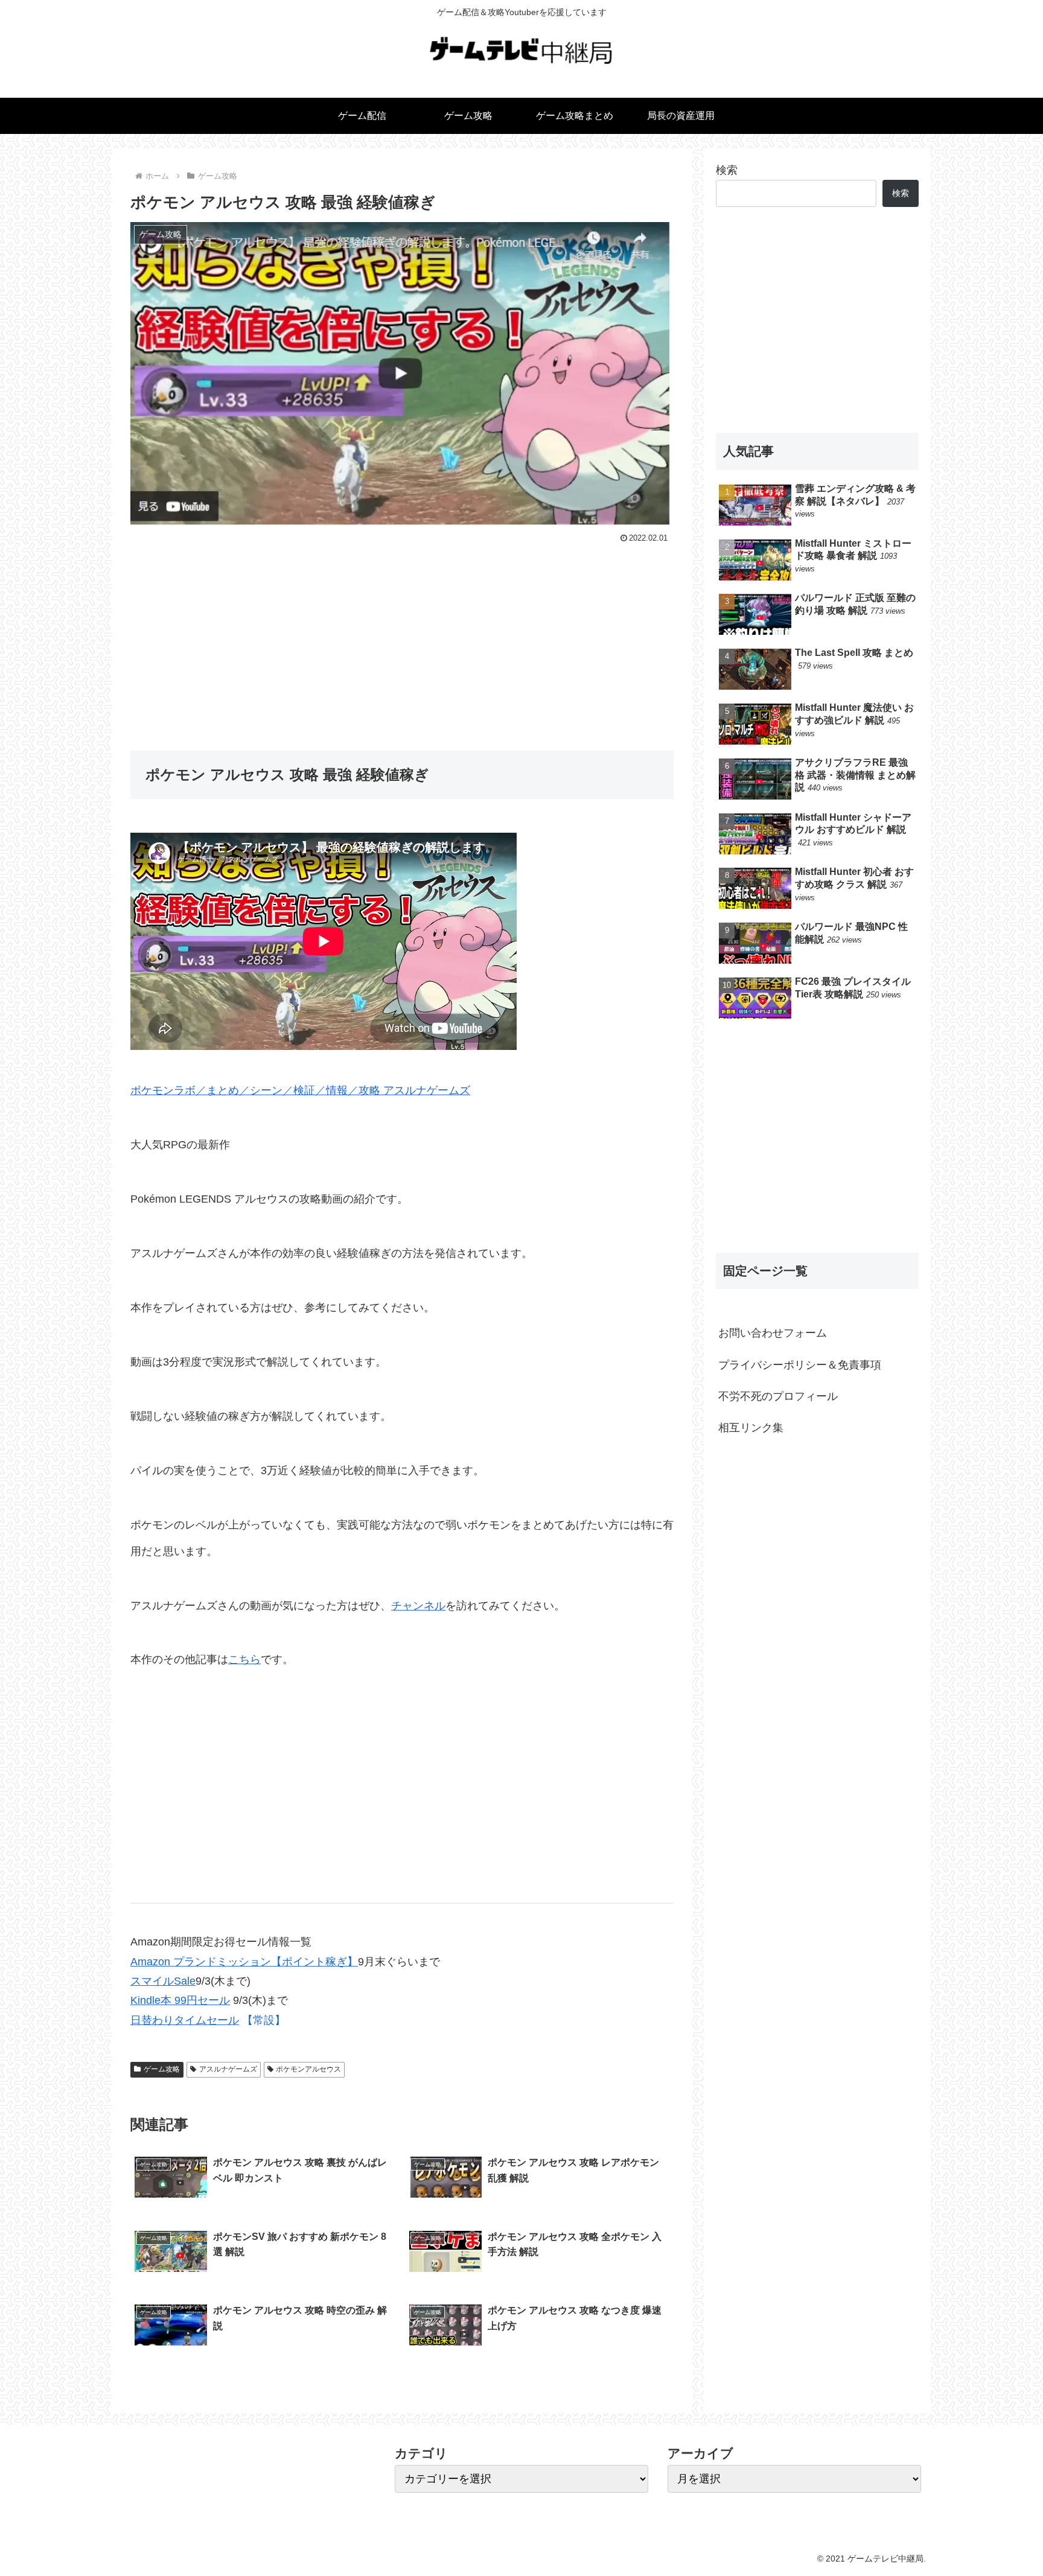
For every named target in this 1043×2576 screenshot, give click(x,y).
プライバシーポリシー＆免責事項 (800, 1365)
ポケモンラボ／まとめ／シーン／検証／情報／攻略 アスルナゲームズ (300, 1090)
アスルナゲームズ (228, 2069)
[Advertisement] (402, 638)
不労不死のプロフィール (778, 1396)
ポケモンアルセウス (308, 2069)
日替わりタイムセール (185, 2020)
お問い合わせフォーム (773, 1333)
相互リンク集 (751, 1428)
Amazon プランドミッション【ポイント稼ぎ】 (244, 1962)
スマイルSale (163, 1981)
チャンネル (418, 1606)
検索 (727, 170)
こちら (244, 1659)
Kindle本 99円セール (180, 2000)
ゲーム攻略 (162, 2069)
